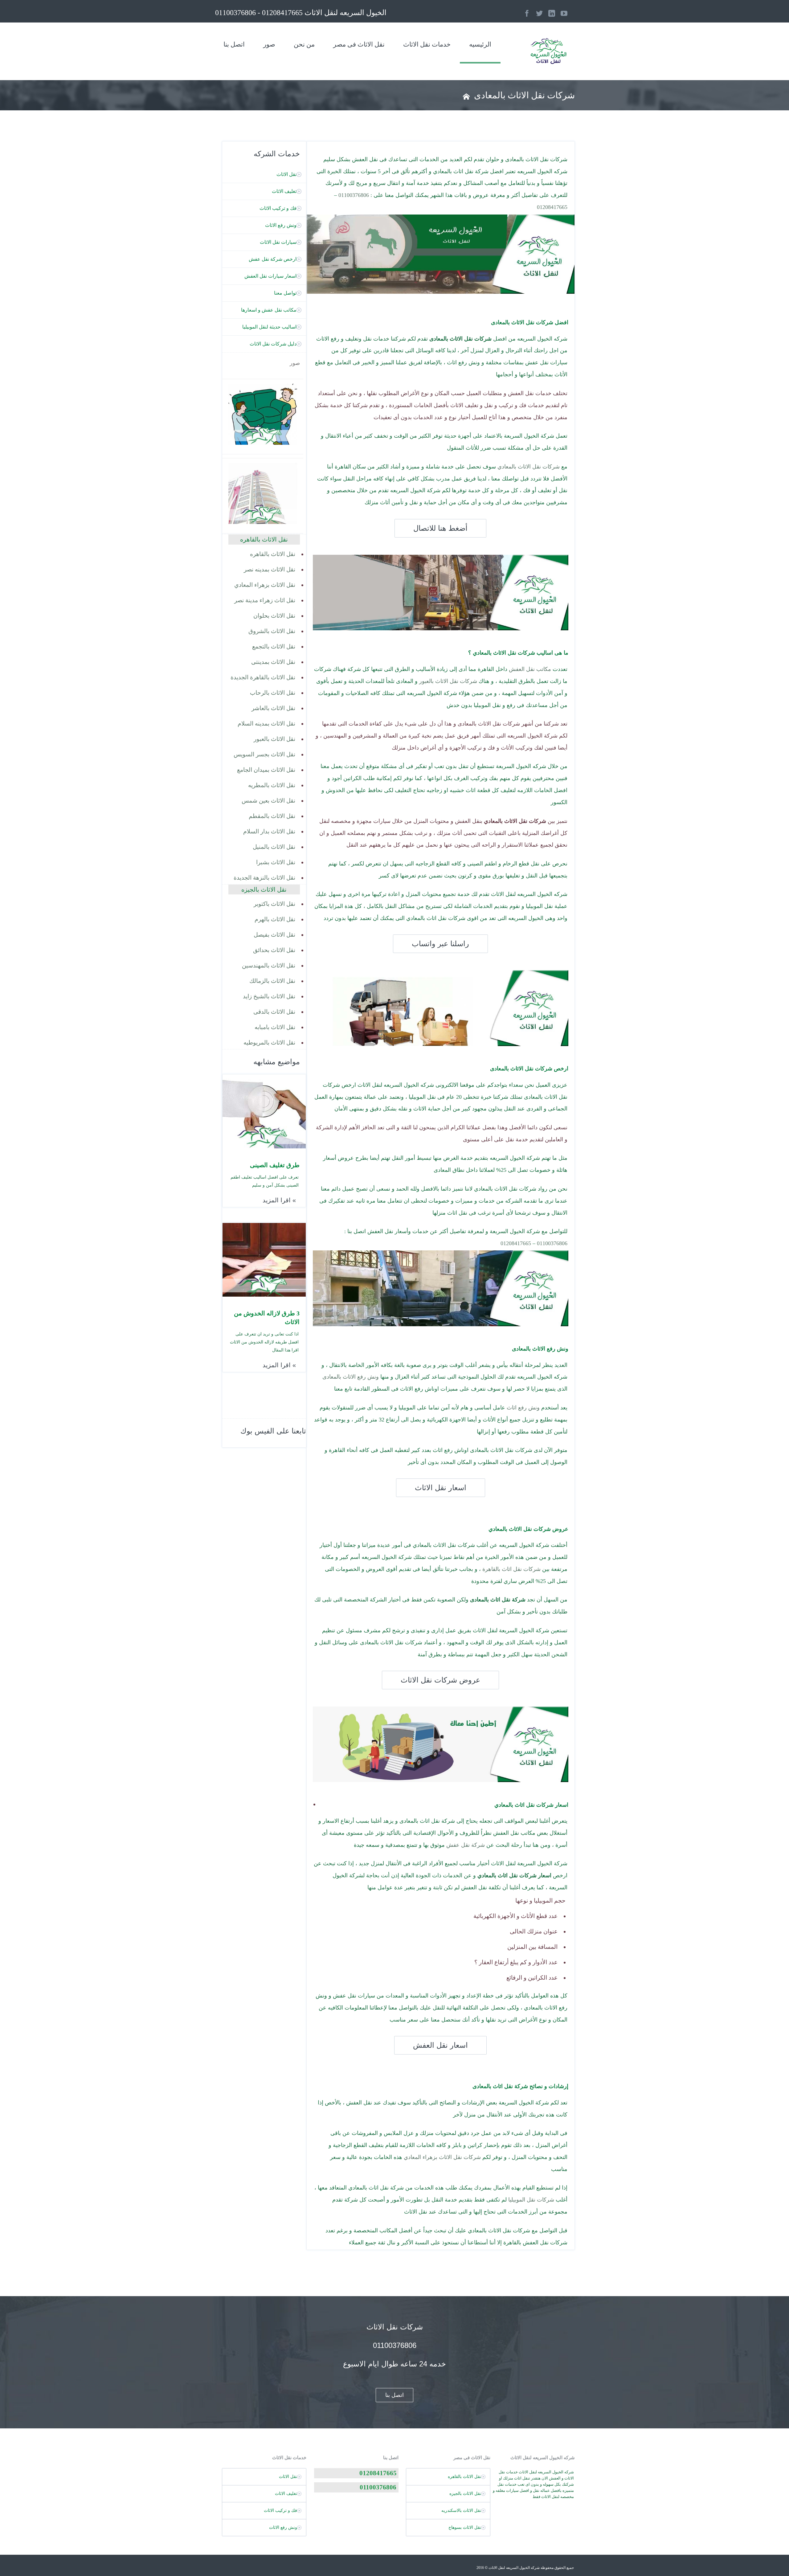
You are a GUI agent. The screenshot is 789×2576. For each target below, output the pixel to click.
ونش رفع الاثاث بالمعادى (351, 1377)
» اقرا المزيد (279, 1200)
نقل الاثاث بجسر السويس (264, 754)
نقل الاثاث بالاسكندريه (461, 2511)
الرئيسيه (480, 44)
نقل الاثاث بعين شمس (268, 801)
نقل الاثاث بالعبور (274, 739)
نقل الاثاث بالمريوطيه (269, 1043)
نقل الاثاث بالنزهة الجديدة (264, 878)
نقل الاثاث (286, 174)
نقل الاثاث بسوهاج (465, 2527)
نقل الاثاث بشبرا (276, 862)
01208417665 (552, 207)
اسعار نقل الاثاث (441, 1488)
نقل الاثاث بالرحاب (273, 693)
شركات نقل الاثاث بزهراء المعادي (442, 2157)
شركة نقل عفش (466, 1845)
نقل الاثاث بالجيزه (465, 2494)
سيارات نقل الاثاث (278, 242)
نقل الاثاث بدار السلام (269, 831)
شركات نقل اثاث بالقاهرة (511, 1569)
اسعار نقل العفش (440, 2045)
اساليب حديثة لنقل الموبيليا (269, 327)
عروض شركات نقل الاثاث (440, 1680)
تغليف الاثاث (284, 191)
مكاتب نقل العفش (530, 669)
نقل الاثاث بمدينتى (273, 662)
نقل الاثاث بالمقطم (272, 816)
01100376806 (354, 195)
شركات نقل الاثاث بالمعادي (529, 467)
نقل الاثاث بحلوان (274, 616)
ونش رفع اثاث (523, 1408)
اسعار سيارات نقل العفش (270, 276)
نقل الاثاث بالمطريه (272, 785)
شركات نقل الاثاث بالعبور (448, 681)
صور (269, 44)
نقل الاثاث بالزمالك (272, 981)
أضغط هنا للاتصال (440, 528)
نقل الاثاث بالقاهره (273, 554)
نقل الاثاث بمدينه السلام (266, 724)
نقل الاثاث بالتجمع (274, 646)
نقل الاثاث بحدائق (274, 950)
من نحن (304, 44)
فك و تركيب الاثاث (278, 208)
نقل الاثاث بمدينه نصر (270, 569)
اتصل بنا (234, 44)
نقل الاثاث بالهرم (275, 919)
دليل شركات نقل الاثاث (273, 344)
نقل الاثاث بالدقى (274, 1012)
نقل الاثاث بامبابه (275, 1027)
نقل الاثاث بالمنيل (274, 847)
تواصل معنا (285, 293)
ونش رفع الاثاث (281, 225)
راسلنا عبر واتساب (440, 944)
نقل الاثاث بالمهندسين (269, 965)
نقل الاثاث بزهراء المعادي (265, 585)
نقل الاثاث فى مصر (359, 44)
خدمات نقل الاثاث (427, 44)
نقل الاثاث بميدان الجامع (266, 770)
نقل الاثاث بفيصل (274, 935)
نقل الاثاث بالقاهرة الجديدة (263, 677)
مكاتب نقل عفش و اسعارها (269, 310)
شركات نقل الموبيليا (531, 2200)
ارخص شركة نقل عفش (273, 259)
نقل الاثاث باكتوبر (274, 904)
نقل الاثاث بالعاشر (273, 708)
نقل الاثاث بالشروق (272, 631)
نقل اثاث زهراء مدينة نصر (265, 600)
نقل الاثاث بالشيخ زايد (269, 996)
